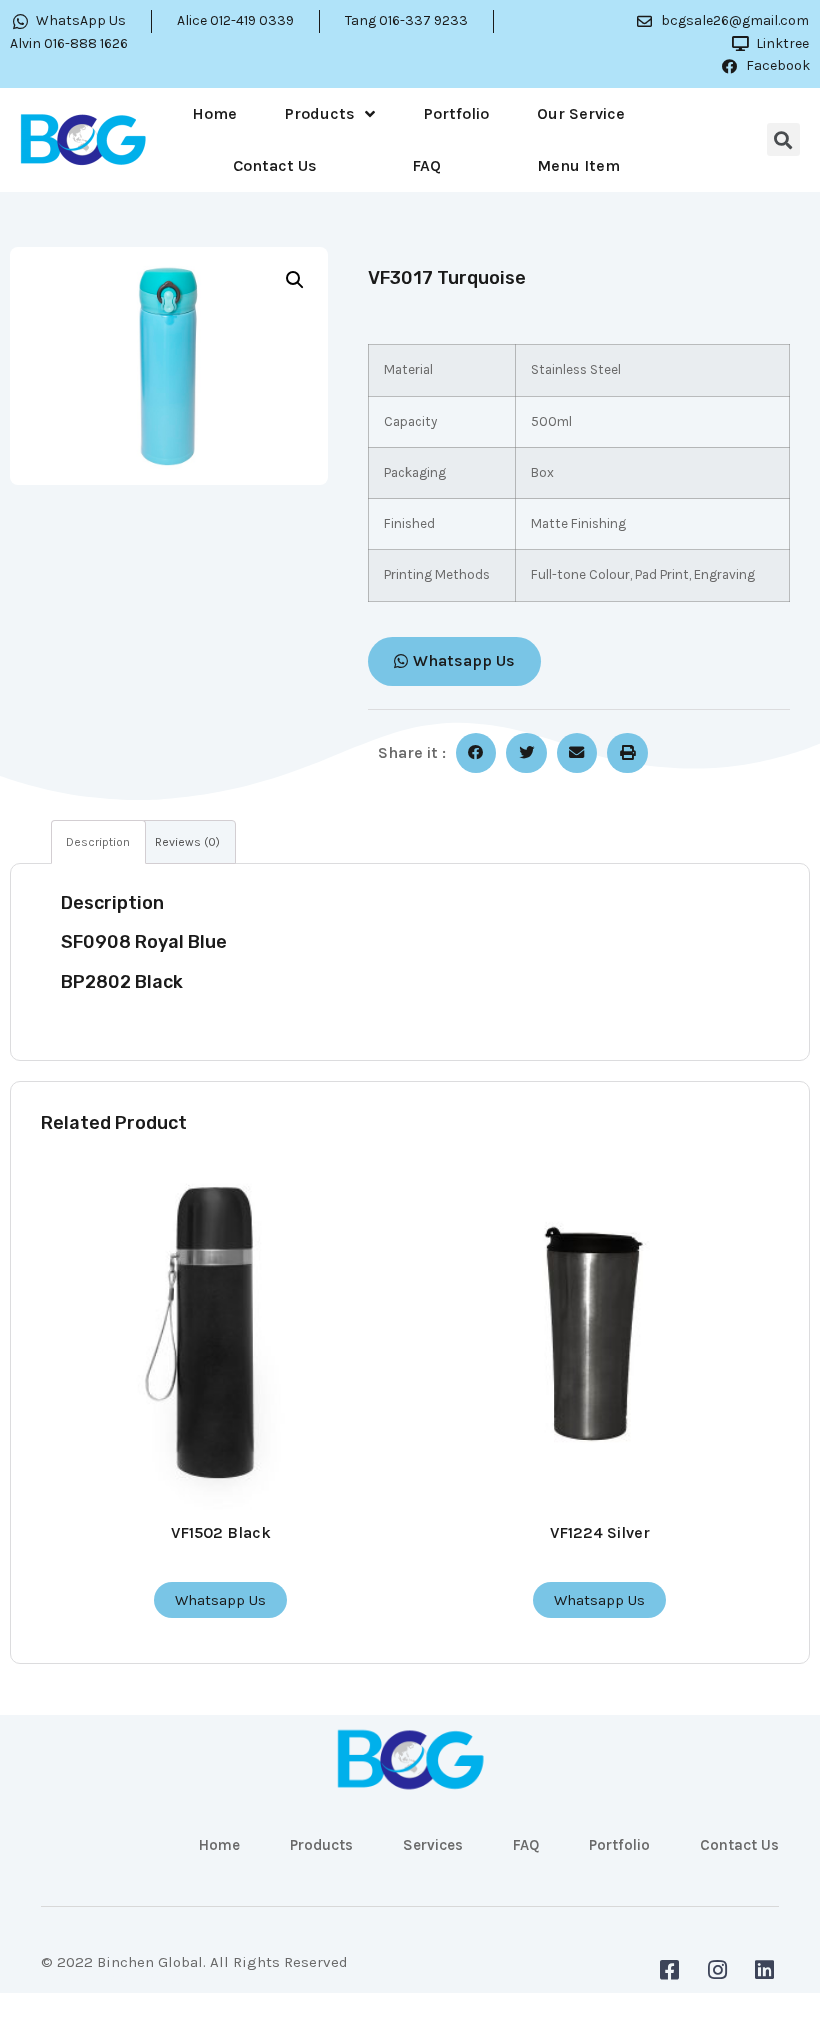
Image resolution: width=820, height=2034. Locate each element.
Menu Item (578, 165)
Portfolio (456, 113)
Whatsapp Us (220, 1600)
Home (214, 113)
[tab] (98, 842)
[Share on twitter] (526, 753)
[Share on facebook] (476, 753)
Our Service (581, 113)
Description (98, 842)
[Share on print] (627, 753)
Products (320, 113)
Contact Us (275, 165)
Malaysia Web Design (116, 1977)
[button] (454, 661)
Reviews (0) (187, 842)
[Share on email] (577, 753)
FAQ (426, 165)
